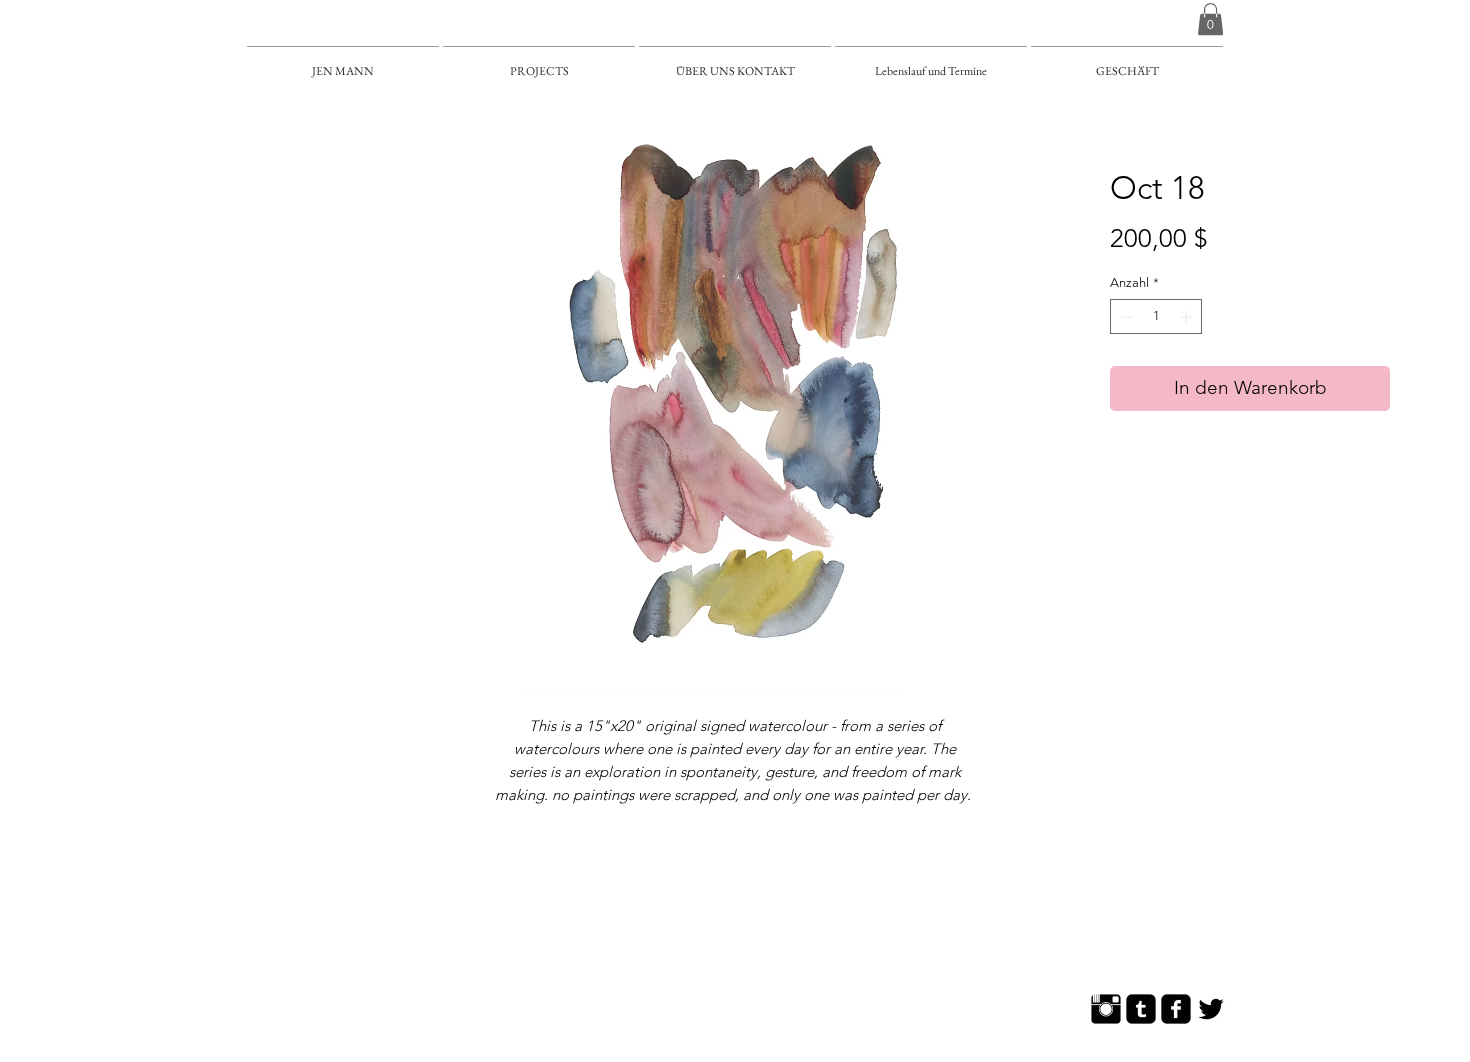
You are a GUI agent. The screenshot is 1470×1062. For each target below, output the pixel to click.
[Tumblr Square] (1141, 1009)
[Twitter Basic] (1211, 1009)
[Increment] (1188, 317)
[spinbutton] (1156, 317)
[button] (1210, 19)
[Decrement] (1125, 317)
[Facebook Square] (1176, 1009)
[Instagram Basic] (1106, 1009)
